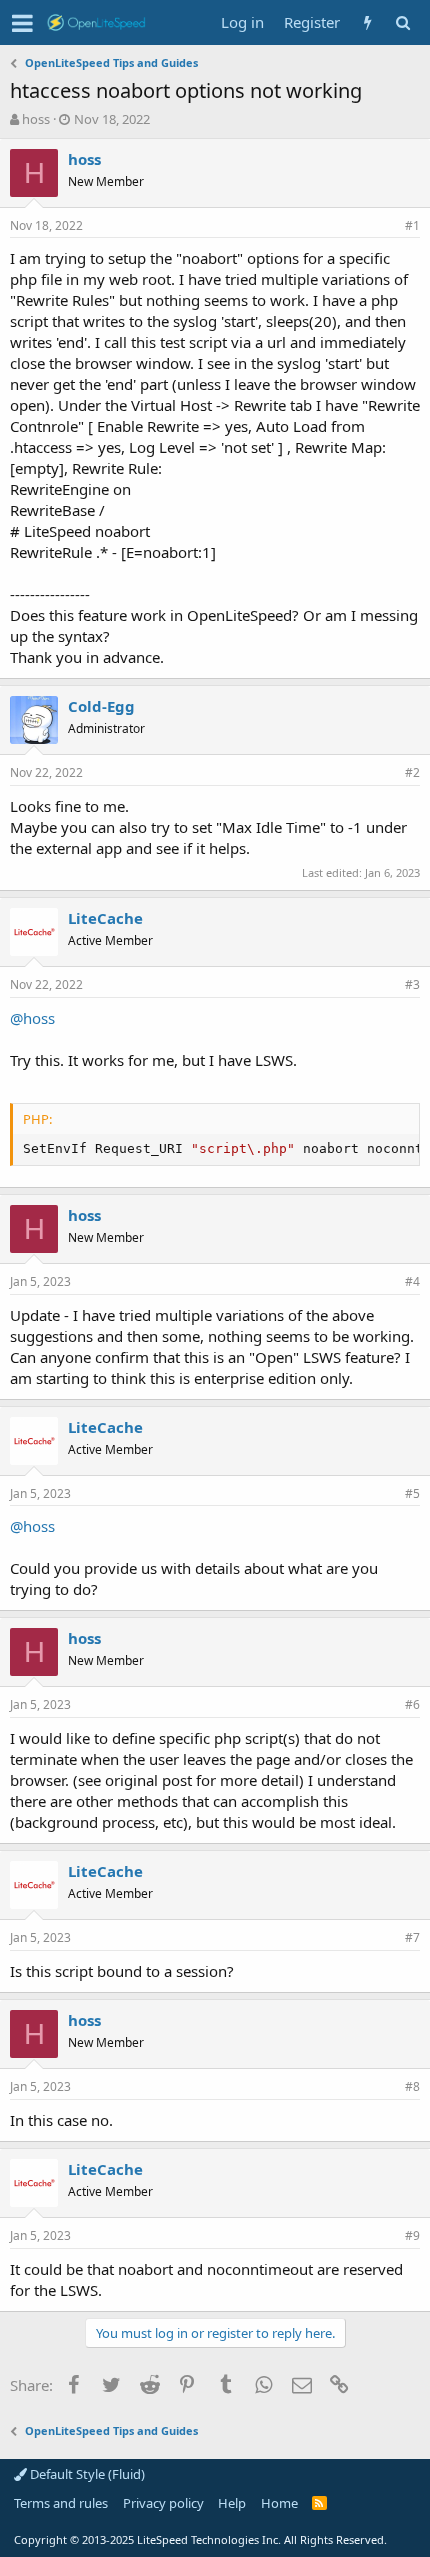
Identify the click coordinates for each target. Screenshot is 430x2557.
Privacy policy (163, 2503)
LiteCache (105, 918)
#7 (412, 1937)
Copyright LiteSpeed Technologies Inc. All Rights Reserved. (200, 2539)
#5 (412, 1493)
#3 (412, 984)
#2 (412, 772)
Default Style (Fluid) (86, 2474)
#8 (412, 2086)
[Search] (402, 22)
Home (279, 2503)
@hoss (32, 1018)
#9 (412, 2235)
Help (232, 2503)
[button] (22, 23)
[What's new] (367, 22)
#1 (412, 225)
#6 (412, 1704)
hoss (36, 119)
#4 (412, 1281)
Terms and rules (61, 2503)
